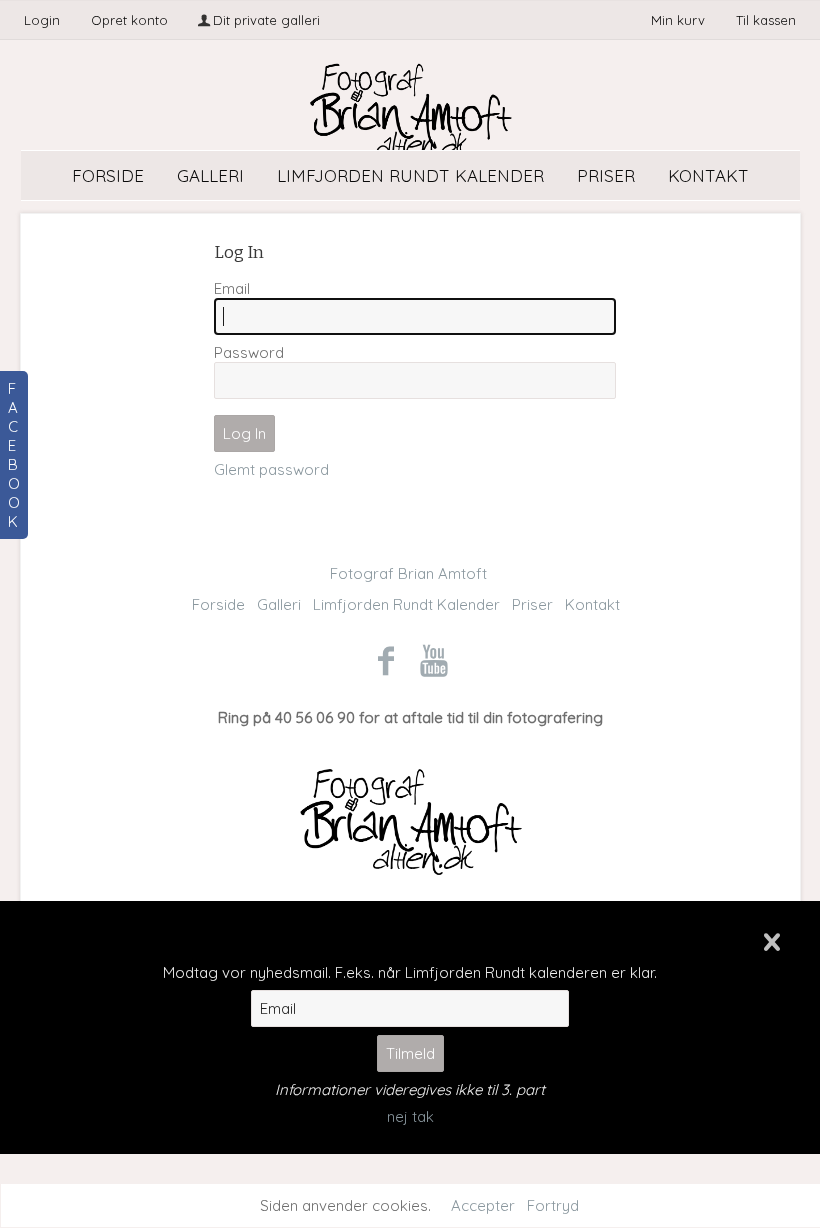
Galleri (210, 175)
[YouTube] (434, 660)
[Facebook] (385, 660)
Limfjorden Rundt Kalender (410, 175)
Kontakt (708, 175)
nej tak (410, 1116)
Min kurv (680, 20)
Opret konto (129, 20)
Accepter (483, 1205)
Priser (606, 175)
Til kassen (766, 20)
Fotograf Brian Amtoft (408, 573)
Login (42, 20)
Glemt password (271, 469)
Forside (108, 175)
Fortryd (553, 1205)
